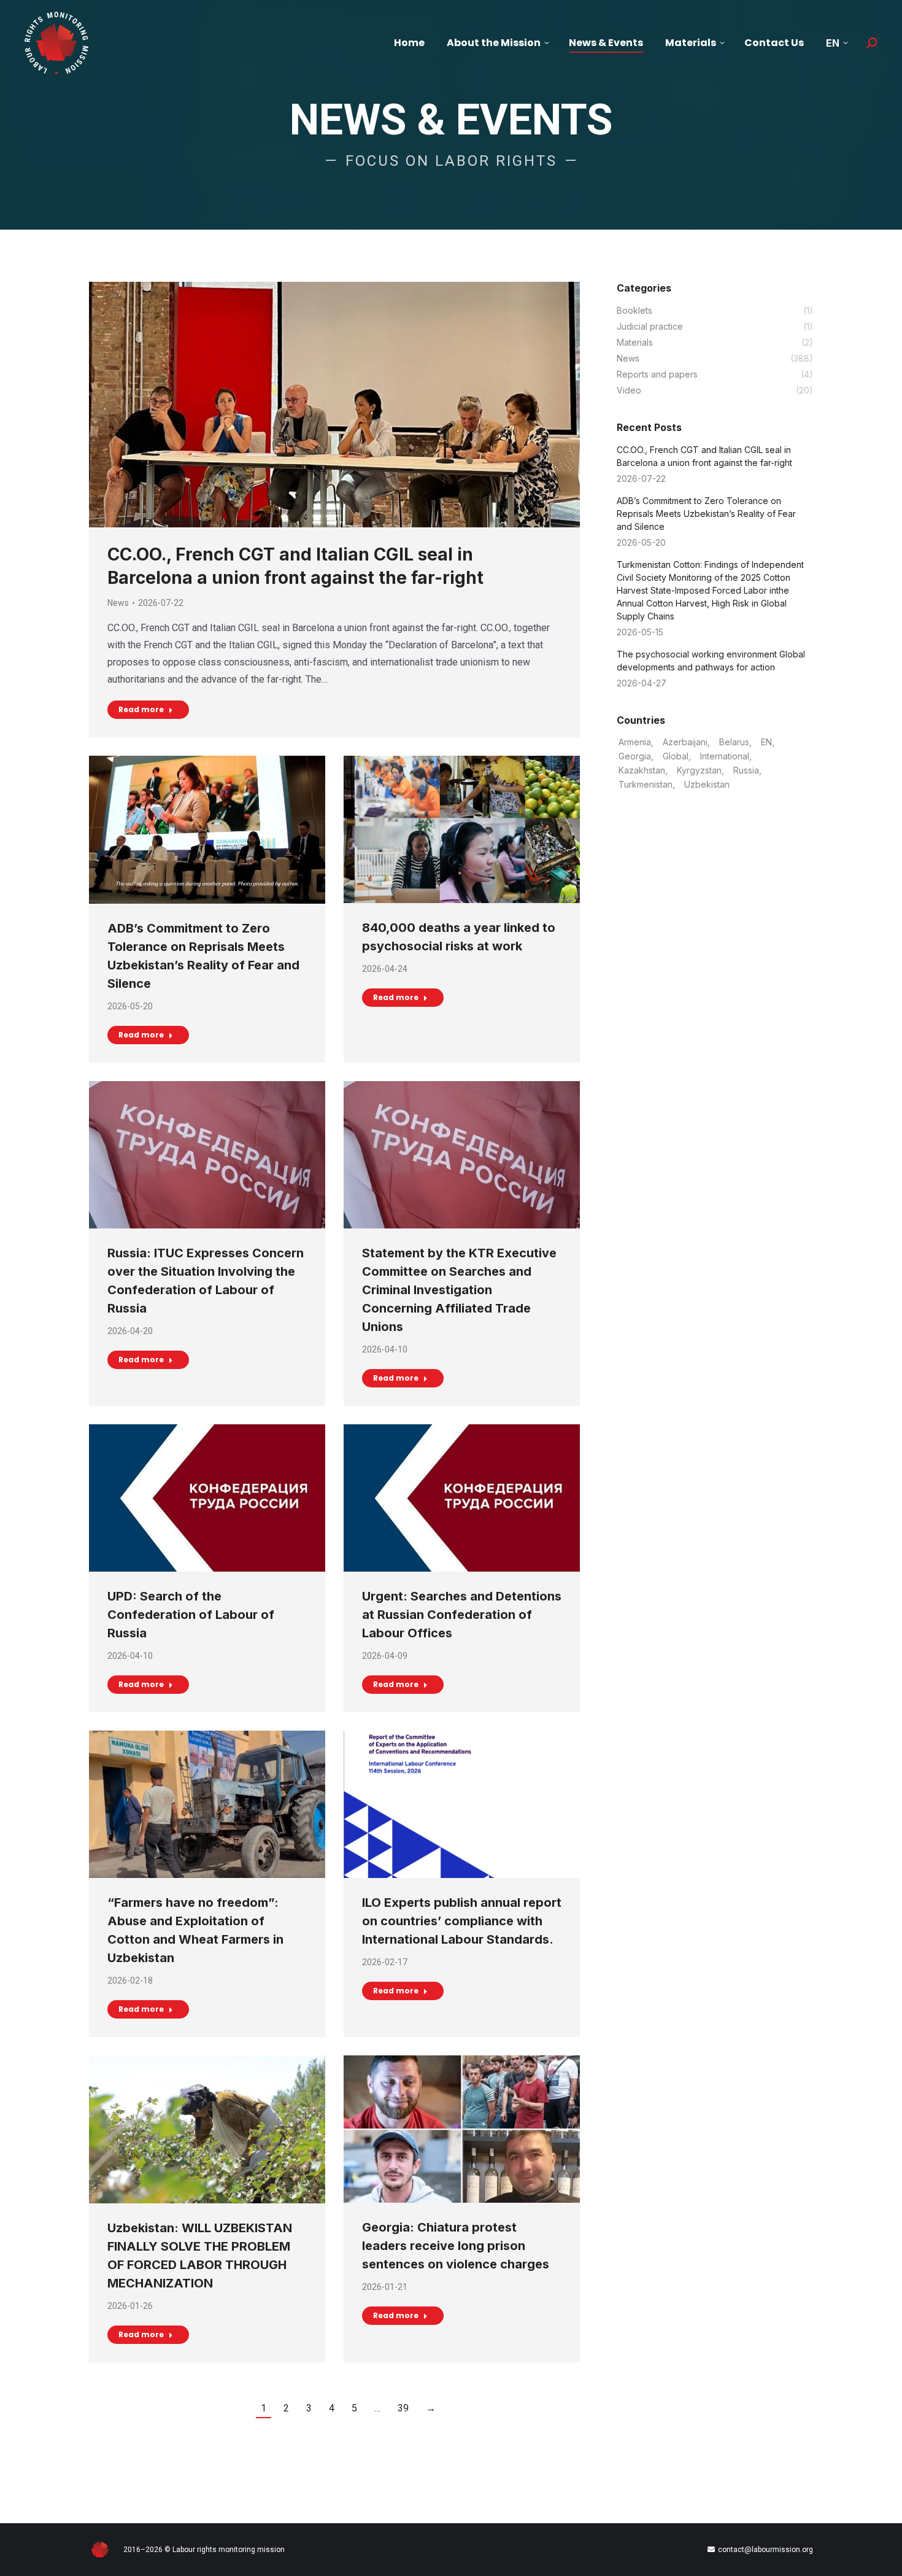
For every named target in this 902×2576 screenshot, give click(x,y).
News (118, 603)
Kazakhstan (642, 770)
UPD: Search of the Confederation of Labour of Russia (191, 1615)
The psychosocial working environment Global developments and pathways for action (711, 661)
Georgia (635, 756)
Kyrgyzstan (699, 770)
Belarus (734, 742)
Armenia (635, 742)
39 (403, 2408)
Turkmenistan (646, 784)
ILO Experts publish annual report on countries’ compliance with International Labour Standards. (462, 1921)
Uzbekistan (707, 784)
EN (766, 742)
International (725, 756)
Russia (746, 770)
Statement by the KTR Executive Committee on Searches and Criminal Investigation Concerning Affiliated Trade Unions (459, 1290)
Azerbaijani (685, 742)
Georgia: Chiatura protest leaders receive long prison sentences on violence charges (456, 2246)
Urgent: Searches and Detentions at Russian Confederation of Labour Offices (462, 1615)
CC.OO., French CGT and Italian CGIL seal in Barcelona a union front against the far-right (704, 456)
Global (676, 756)
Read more (141, 709)
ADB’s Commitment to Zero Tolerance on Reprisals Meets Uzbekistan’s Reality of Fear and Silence (706, 514)
